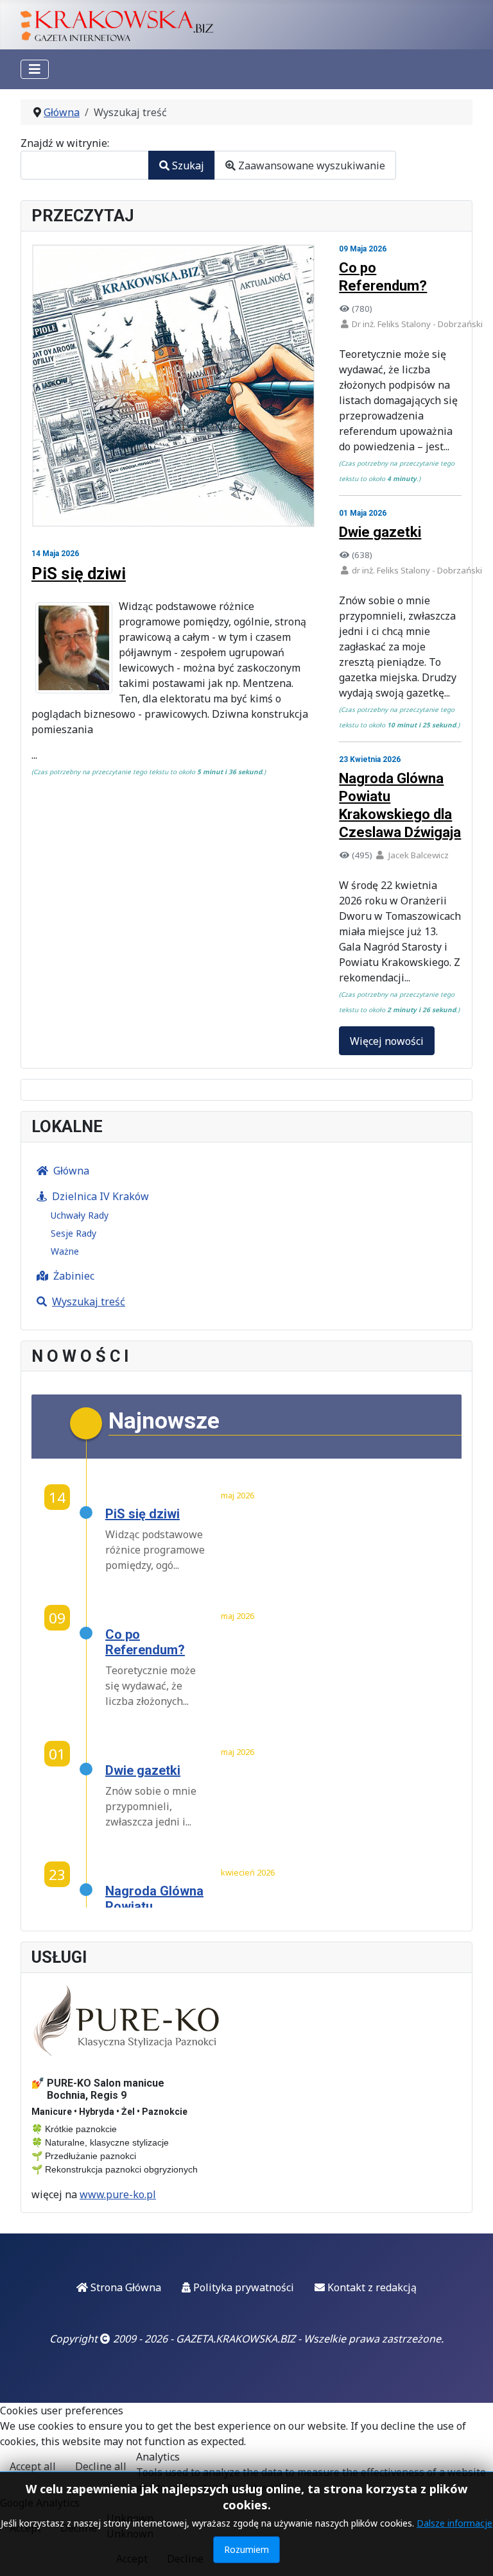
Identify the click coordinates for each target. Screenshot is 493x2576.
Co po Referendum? (145, 1642)
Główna (71, 1171)
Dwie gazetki (380, 532)
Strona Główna (125, 2287)
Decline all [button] (101, 2466)
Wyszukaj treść (89, 1301)
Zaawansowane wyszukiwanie (310, 165)
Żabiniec (74, 1276)
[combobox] (85, 165)
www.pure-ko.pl (118, 2194)
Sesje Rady (74, 1233)
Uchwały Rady (80, 1215)
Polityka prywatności (242, 2287)
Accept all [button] (33, 2466)
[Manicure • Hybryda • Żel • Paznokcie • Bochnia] (128, 2021)
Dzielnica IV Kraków (100, 1196)
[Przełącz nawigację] (35, 69)
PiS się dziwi (79, 573)
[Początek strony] (471, 2552)
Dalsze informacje (454, 2523)
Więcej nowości (387, 1041)
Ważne (65, 1251)
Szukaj (187, 165)
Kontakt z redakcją (371, 2287)
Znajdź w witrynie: (65, 143)
